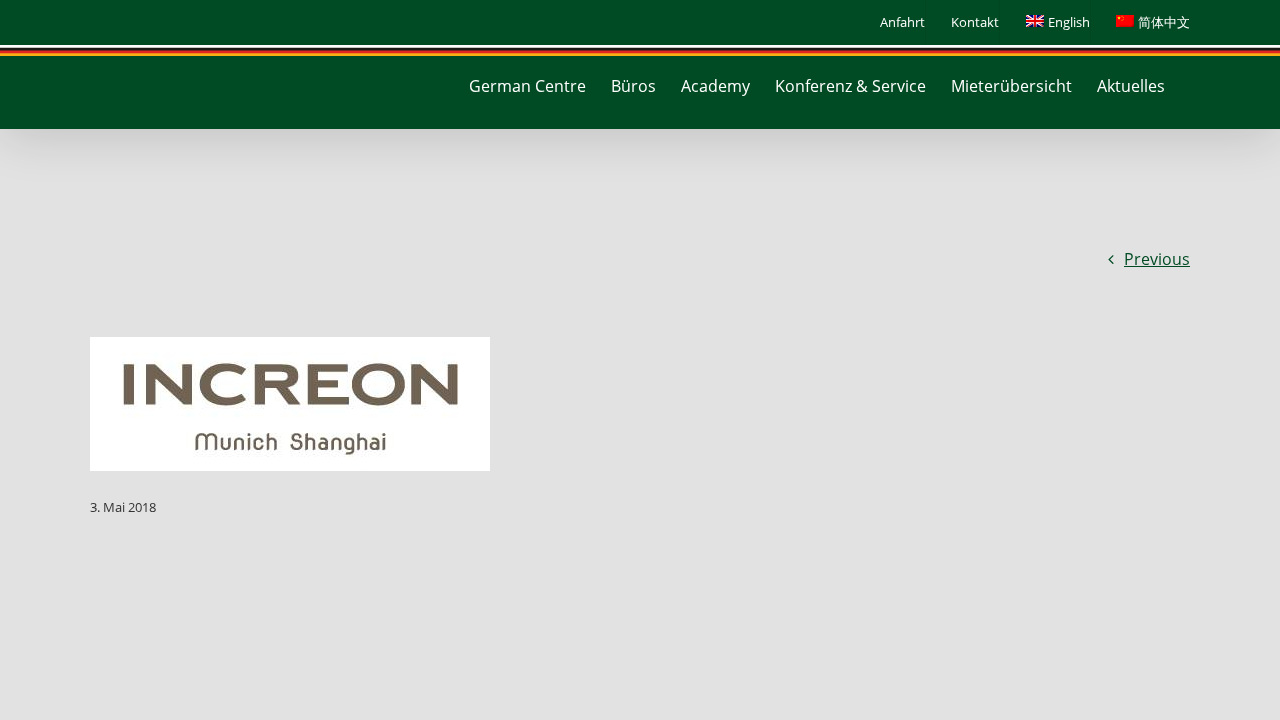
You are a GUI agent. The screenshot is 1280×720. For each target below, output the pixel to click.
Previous (1157, 259)
